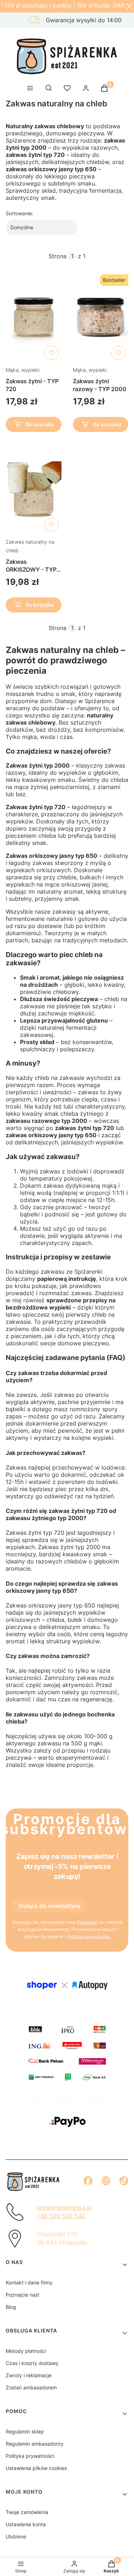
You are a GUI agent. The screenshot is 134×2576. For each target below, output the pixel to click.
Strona (58, 256)
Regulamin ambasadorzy (35, 2444)
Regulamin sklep (25, 2431)
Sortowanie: (19, 213)
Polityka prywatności (30, 2456)
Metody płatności (26, 2351)
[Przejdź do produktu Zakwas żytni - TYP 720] (34, 317)
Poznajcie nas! (23, 2295)
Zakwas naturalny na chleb (30, 546)
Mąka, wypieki (23, 370)
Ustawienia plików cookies (36, 2468)
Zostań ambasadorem (31, 2387)
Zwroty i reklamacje (29, 2375)
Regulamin (87, 1922)
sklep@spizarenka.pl (64, 2207)
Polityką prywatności (89, 1936)
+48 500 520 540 (61, 2216)
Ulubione (16, 2536)
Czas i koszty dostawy (32, 2363)
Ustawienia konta (26, 2524)
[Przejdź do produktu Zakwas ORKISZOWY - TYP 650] (34, 489)
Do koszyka (40, 424)
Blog (11, 2307)
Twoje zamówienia (27, 2512)
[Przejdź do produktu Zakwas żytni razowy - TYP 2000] (101, 317)
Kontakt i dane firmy (29, 2282)
